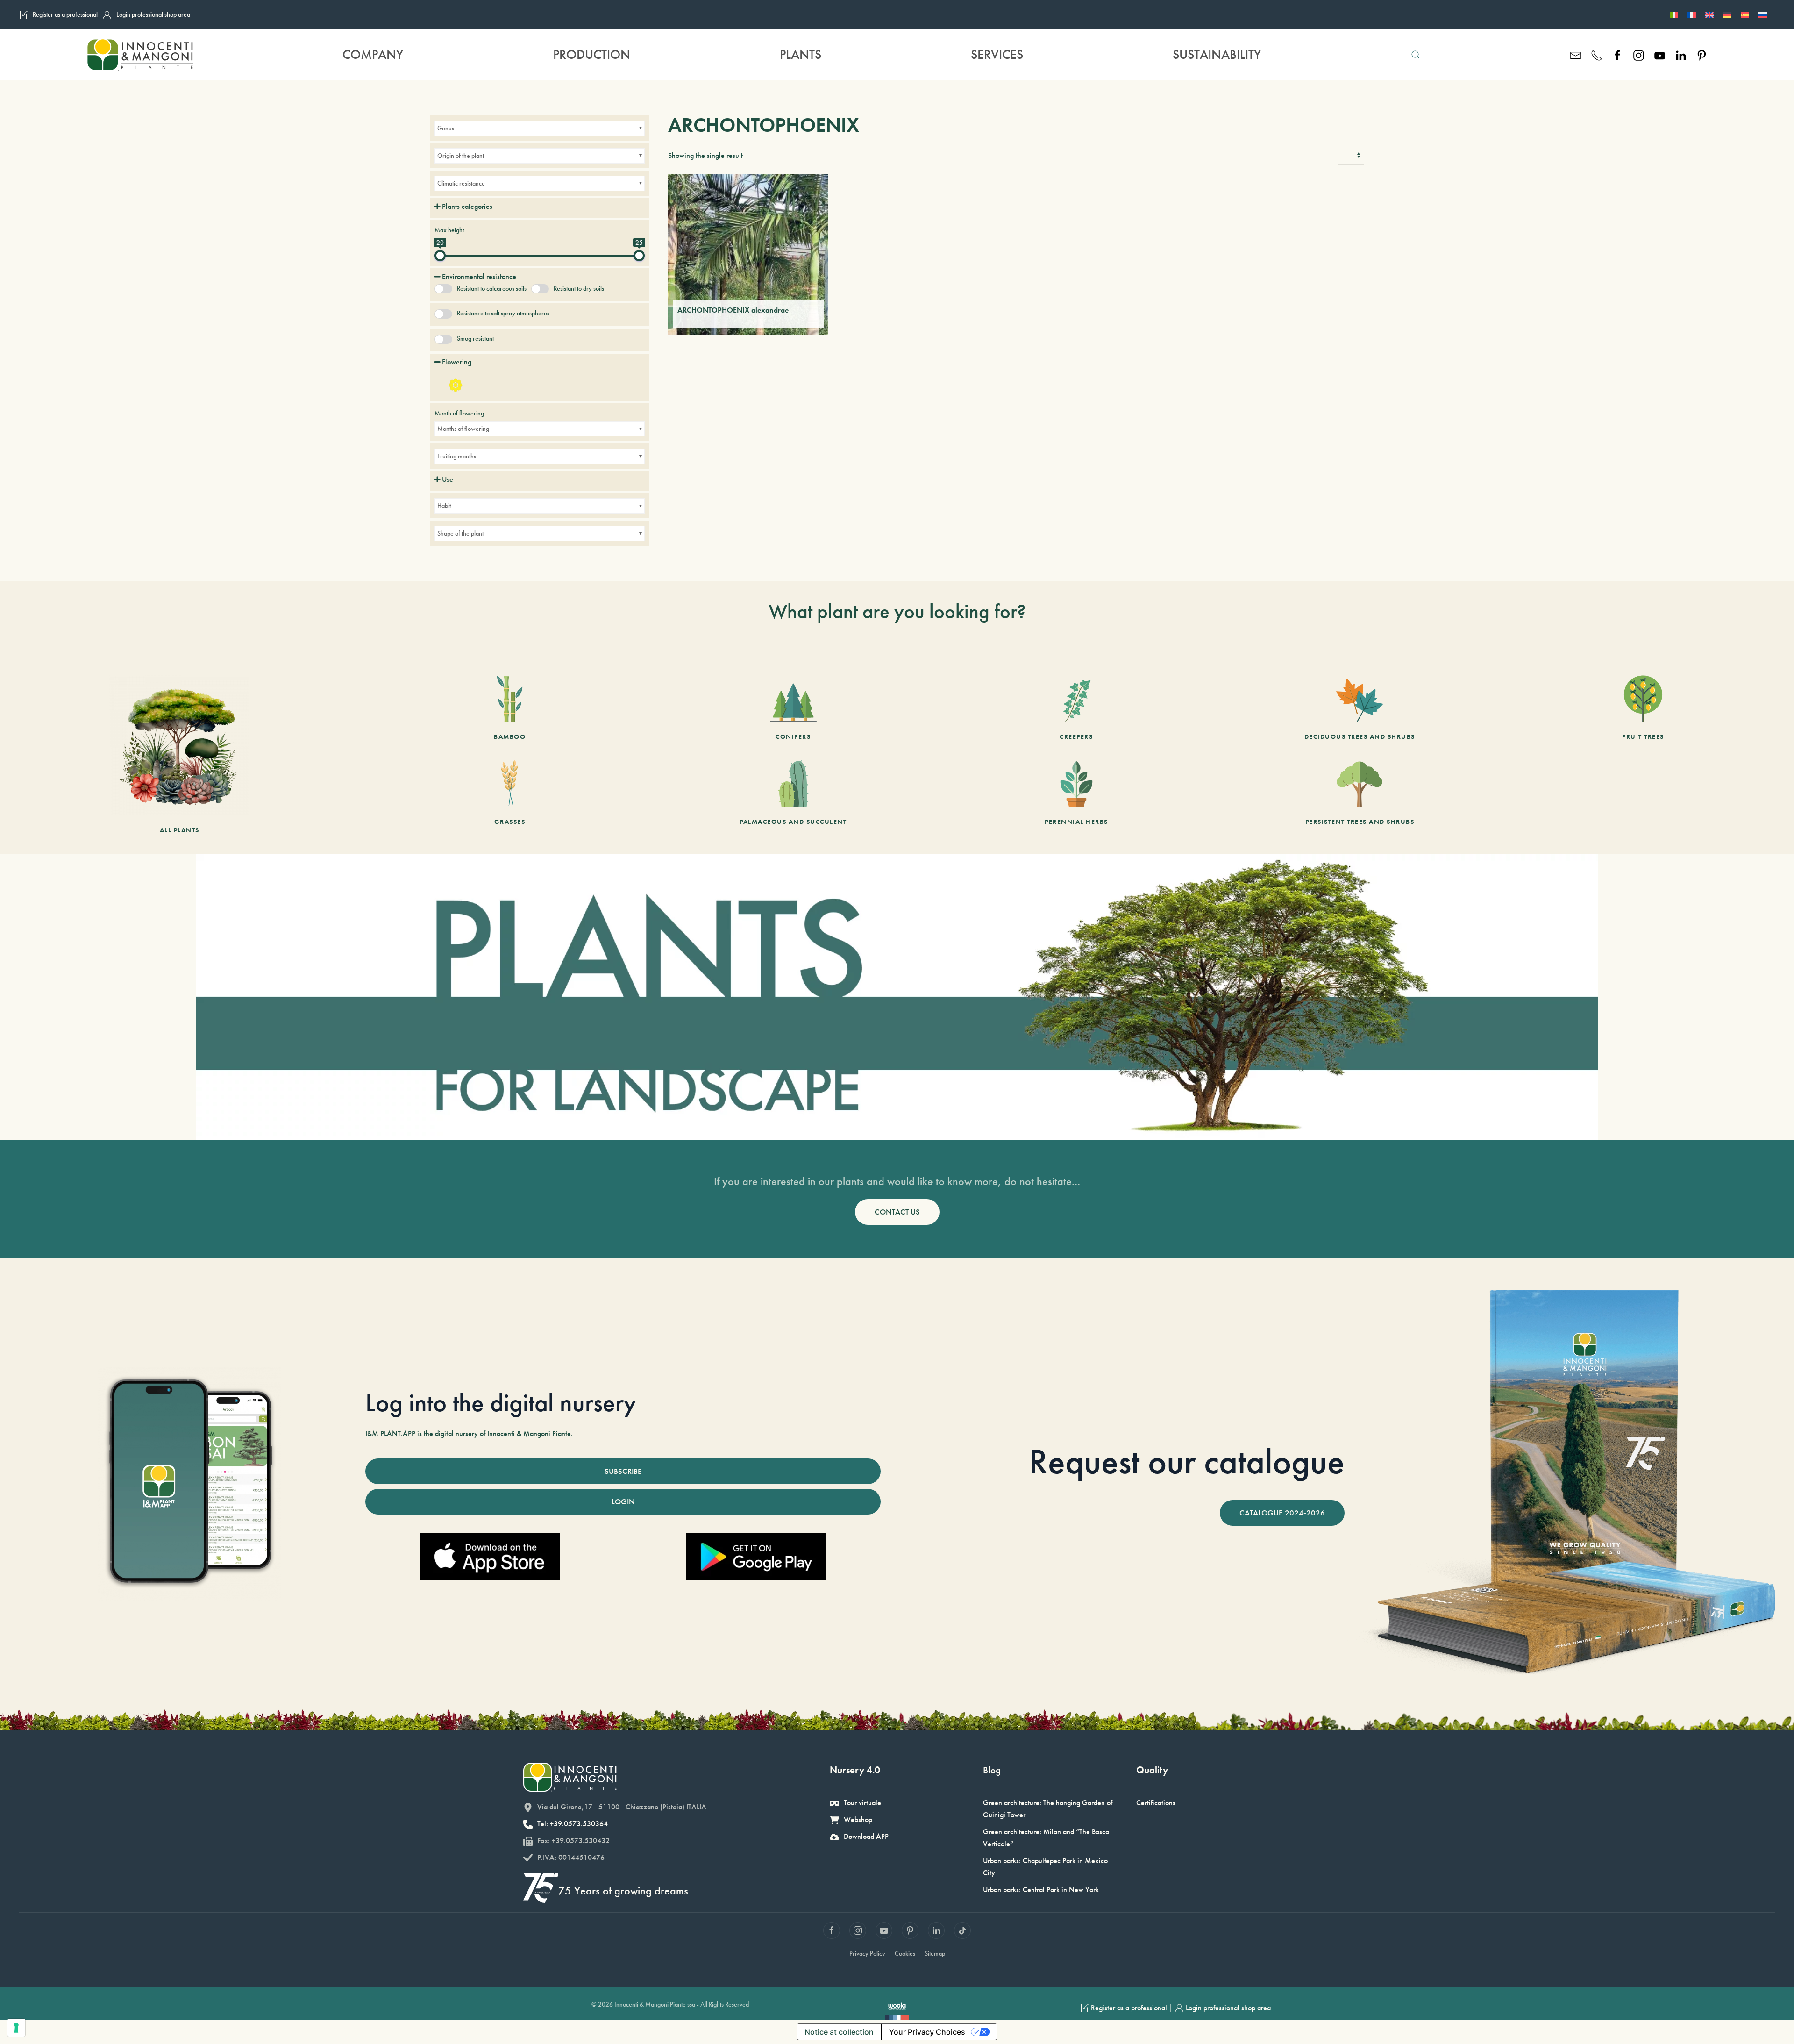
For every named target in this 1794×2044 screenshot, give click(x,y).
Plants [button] (801, 54)
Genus (446, 128)
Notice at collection (839, 2032)
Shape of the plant (460, 533)
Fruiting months (457, 456)
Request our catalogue (1187, 1461)
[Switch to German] (1727, 14)
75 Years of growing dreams (623, 1890)
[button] (1416, 55)
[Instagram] (1639, 54)
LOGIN (623, 1501)
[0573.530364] (1597, 54)
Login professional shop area (153, 14)
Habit (444, 506)
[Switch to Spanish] (1745, 14)
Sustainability (1217, 54)
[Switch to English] (1709, 14)
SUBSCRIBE (623, 1471)
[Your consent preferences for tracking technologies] (16, 2028)
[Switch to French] (1692, 14)
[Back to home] (140, 55)
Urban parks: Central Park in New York (1041, 1890)
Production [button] (592, 54)
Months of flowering (463, 429)
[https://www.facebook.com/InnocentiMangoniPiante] (1618, 54)
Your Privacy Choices (927, 2032)
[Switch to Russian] (1763, 14)
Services (997, 54)
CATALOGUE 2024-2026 (1282, 1513)
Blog (992, 1770)
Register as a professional (65, 14)
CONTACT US (897, 1212)
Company (373, 54)
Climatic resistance (461, 183)
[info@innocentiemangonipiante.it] (1576, 54)
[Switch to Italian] (1674, 14)
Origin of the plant (461, 156)
